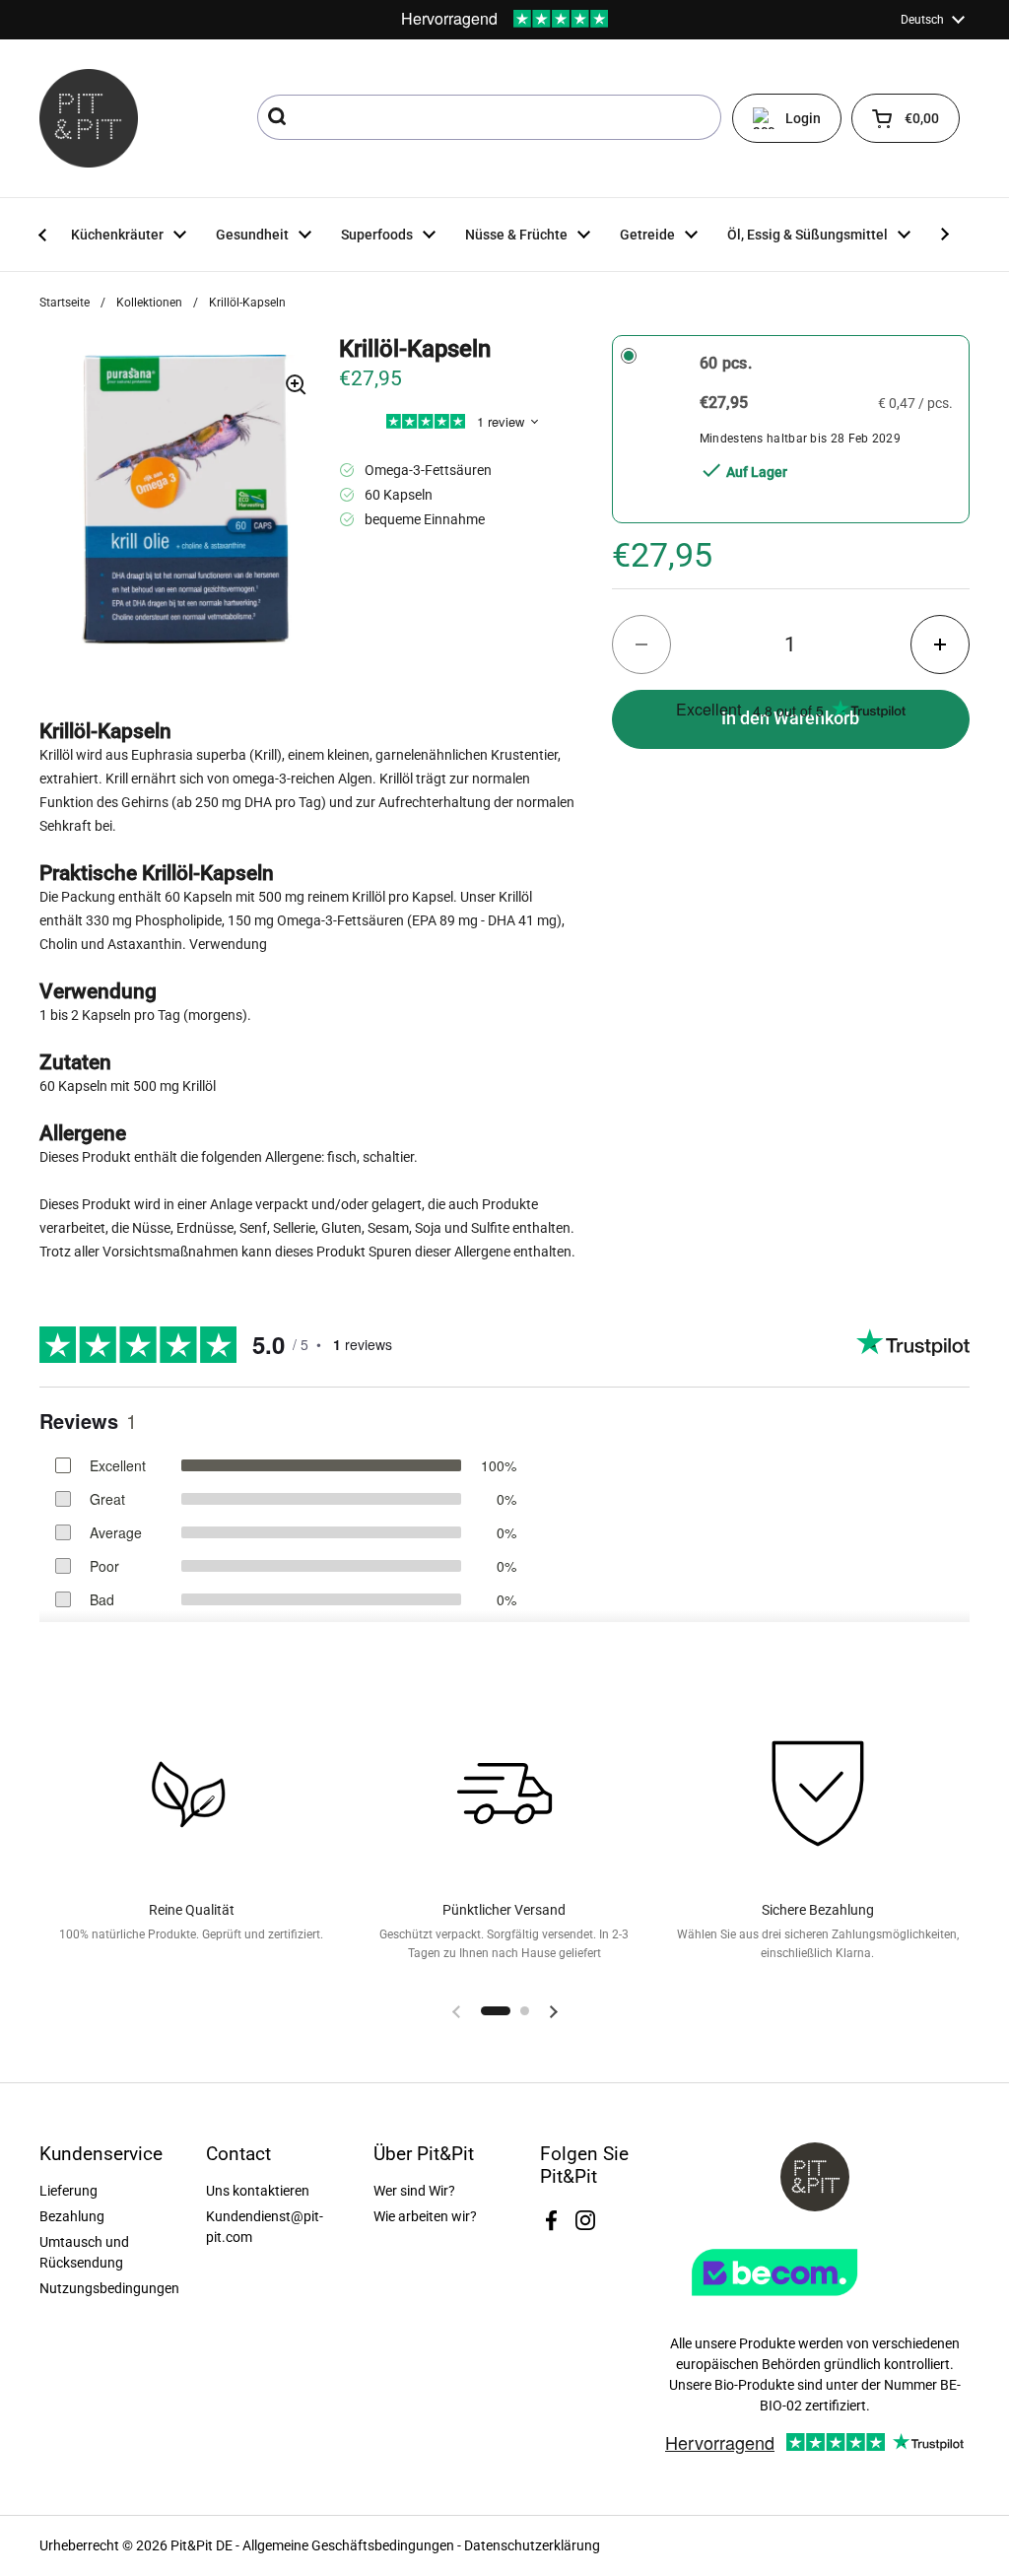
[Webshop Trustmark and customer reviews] (815, 2303)
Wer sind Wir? (414, 2191)
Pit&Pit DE (202, 2545)
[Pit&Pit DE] (89, 118)
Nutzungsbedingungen (109, 2288)
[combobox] (489, 117)
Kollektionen (149, 303)
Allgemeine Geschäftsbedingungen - (353, 2545)
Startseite (65, 303)
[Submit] (279, 117)
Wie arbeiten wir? (425, 2216)
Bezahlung (72, 2216)
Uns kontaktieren (258, 2191)
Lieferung (68, 2191)
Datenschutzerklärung (532, 2545)
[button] (906, 118)
